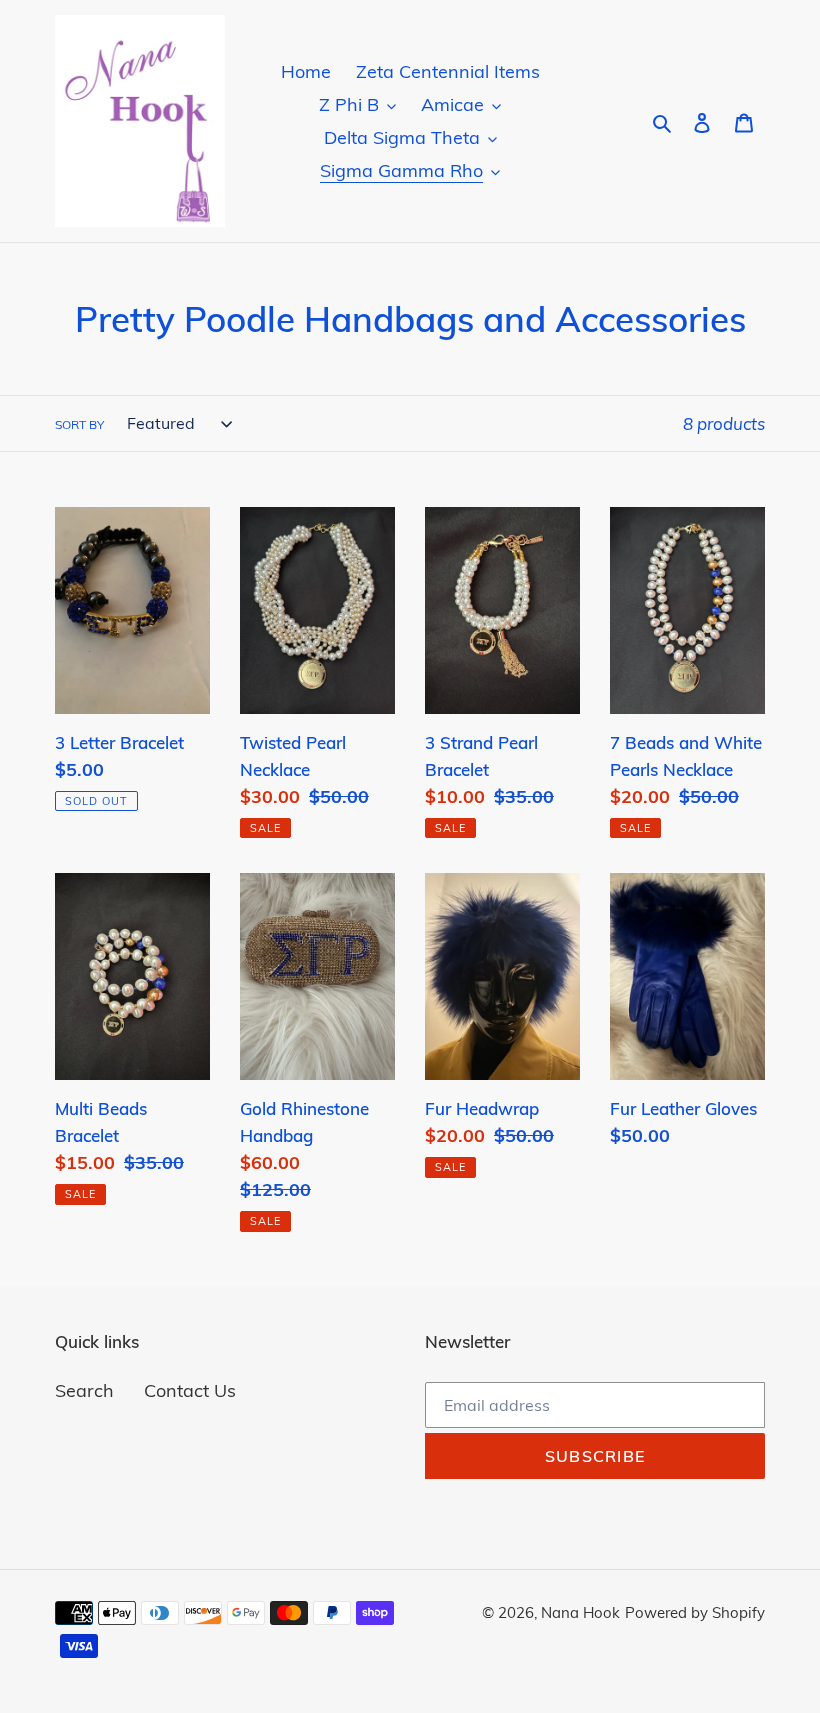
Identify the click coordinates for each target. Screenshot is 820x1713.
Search (84, 1390)
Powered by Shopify (695, 1612)
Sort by (79, 424)
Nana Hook (580, 1612)
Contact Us (190, 1390)
